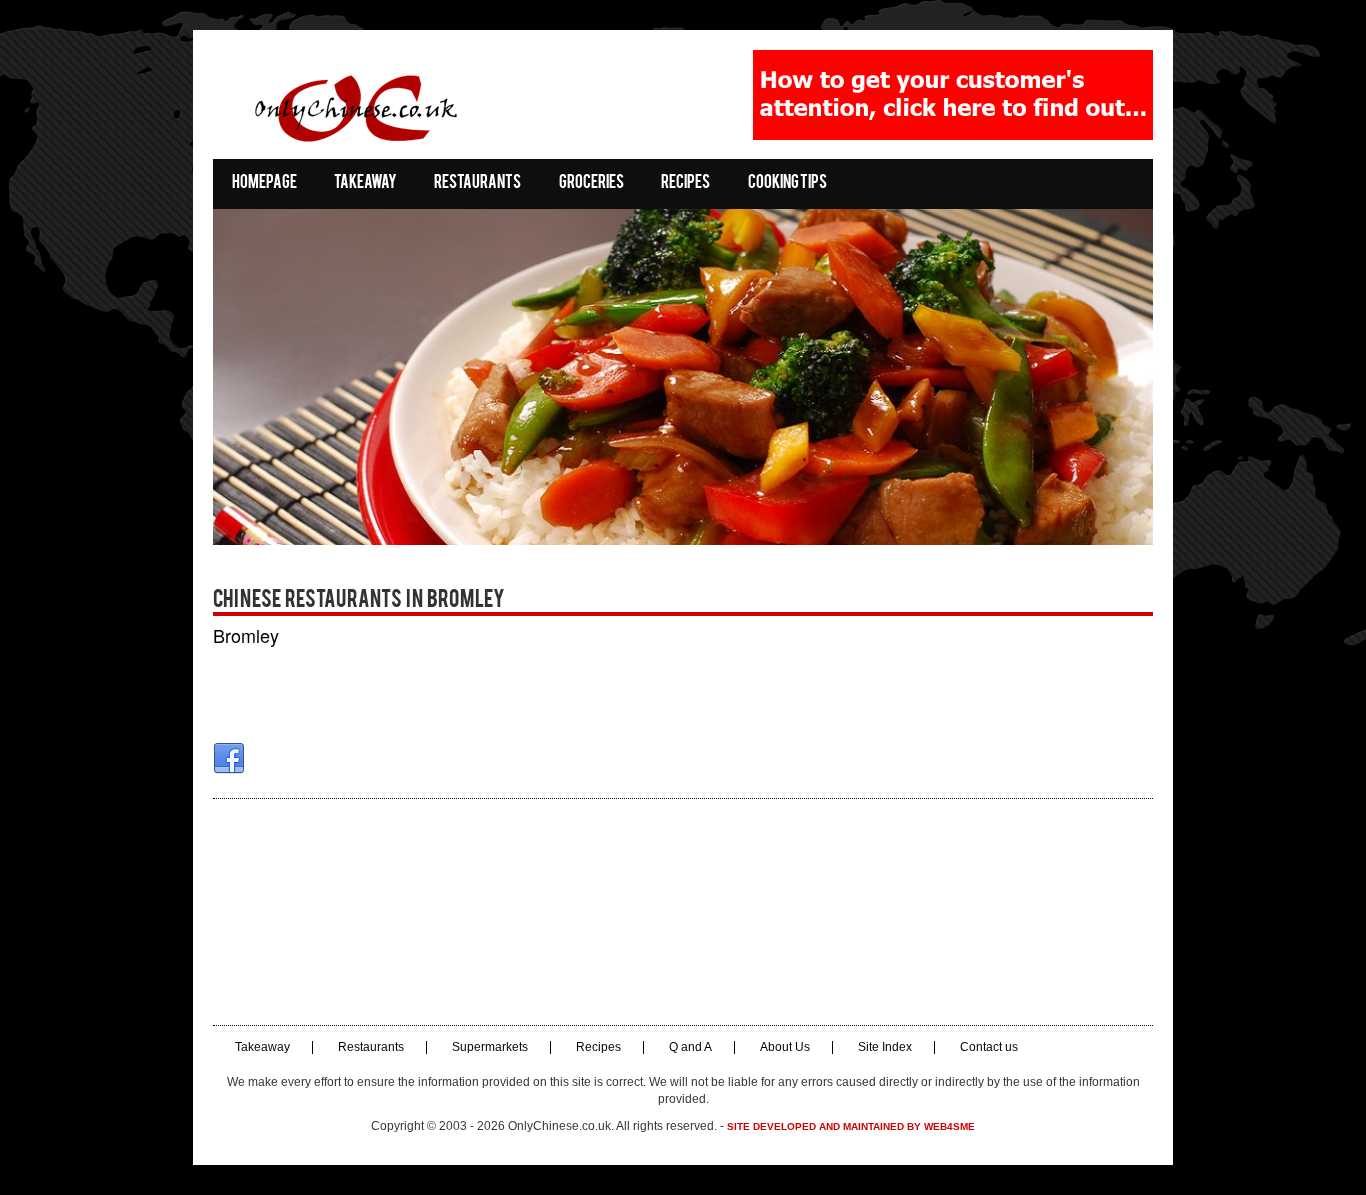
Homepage (264, 183)
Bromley (246, 635)
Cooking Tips (787, 183)
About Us (785, 1047)
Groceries (591, 183)
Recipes (685, 183)
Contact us (989, 1047)
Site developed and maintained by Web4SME (851, 1126)
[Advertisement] (683, 912)
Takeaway (365, 183)
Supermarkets (490, 1047)
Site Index (885, 1047)
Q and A (690, 1047)
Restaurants (477, 183)
